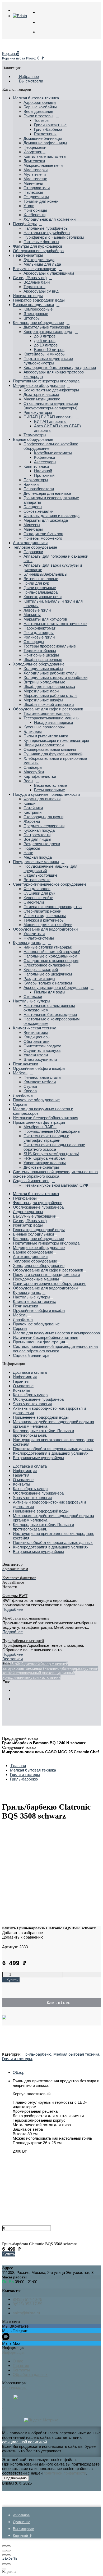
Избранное (28, 77)
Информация (25, 1377)
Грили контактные (50, 125)
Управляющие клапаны (45, 1163)
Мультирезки (35, 179)
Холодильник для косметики (50, 219)
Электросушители (40, 1059)
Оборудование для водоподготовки (45, 929)
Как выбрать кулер (30, 1395)
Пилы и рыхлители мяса (46, 736)
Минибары (33, 529)
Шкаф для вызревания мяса (49, 686)
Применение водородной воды (41, 1417)
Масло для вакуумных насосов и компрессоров (56, 1333)
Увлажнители (36, 1055)
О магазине (23, 1386)
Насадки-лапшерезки (53, 722)
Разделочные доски (42, 844)
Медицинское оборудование (39, 385)
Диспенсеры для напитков (47, 493)
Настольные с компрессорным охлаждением (51, 1021)
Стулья (30, 1086)
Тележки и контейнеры (44, 920)
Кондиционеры (37, 1037)
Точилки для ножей (41, 201)
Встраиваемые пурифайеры (38, 1458)
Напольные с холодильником (50, 956)
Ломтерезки (34, 161)
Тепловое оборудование (35, 547)
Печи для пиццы (39, 633)
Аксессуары (45, 462)
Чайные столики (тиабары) (48, 947)
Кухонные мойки (38, 898)
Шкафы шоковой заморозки (49, 704)
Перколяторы (36, 480)
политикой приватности (65, 2473)
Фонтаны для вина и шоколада (51, 516)
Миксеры (32, 525)
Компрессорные (38, 309)
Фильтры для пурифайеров (38, 246)
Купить (9, 2254)
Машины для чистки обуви (48, 925)
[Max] (16, 2397)
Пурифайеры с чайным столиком (54, 237)
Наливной (43, 471)
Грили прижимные (40, 588)
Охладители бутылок (43, 534)
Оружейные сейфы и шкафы (39, 1068)
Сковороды (34, 642)
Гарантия (21, 1381)
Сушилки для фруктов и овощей (53, 754)
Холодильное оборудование (39, 664)
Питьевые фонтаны (41, 242)
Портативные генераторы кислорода (46, 381)
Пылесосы (33, 192)
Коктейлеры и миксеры (45, 354)
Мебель (20, 1073)
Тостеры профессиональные (50, 646)
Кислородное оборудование (38, 323)
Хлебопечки (34, 215)
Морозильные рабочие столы (50, 695)
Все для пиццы (37, 839)
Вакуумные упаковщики (35, 269)
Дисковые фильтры (41, 1167)
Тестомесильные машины (47, 713)
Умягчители (34, 934)
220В (7, 1664)
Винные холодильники (33, 305)
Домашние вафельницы (45, 143)
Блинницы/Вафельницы (45, 574)
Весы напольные (50, 790)
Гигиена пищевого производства (53, 907)
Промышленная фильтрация (39, 1122)
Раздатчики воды (39, 979)
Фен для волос (37, 889)
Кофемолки (45, 457)
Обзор (18, 2072)
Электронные (36, 314)
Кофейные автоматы (53, 453)
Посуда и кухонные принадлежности (46, 794)
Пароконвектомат (39, 628)
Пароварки (33, 552)
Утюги (29, 206)
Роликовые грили (39, 637)
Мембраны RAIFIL (40, 1127)
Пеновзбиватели (39, 489)
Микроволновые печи (43, 165)
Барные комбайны (40, 107)
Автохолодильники (30, 543)
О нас (18, 2361)
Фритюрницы (35, 210)
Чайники (31, 484)
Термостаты (34, 287)
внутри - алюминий (43, 1677)
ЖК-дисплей (28, 1664)
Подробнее (13, 1609)
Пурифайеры (25, 224)
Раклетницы (45, 134)
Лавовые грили (37, 610)
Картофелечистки (40, 776)
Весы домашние (38, 111)
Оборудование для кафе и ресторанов (48, 709)
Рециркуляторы (38, 412)
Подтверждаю (15, 2478)
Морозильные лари (41, 691)
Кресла (30, 1091)
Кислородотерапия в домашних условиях (51, 1453)
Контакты (22, 1390)
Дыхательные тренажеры (47, 327)
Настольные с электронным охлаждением (49, 1008)
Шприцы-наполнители (44, 745)
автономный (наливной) (41, 1668)
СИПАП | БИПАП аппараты (48, 417)
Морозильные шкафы (43, 700)
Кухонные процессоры (44, 727)
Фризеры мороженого (43, 538)
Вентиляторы (36, 1032)
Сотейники (33, 808)
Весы (28, 781)
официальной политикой (24, 2442)
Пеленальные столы (42, 1077)
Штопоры (32, 318)
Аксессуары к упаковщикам (49, 273)
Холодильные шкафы (43, 669)
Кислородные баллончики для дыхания (60, 367)
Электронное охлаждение (47, 965)
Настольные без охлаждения (50, 1014)
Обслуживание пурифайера (38, 251)
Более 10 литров (49, 350)
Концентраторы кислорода (48, 332)
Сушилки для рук (39, 893)
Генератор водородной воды (39, 300)
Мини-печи (33, 183)
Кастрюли (32, 812)
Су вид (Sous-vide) (30, 278)
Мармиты (32, 615)
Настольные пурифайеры (47, 233)
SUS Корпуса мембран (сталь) (51, 1154)
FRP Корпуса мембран (44, 1158)
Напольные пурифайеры (46, 228)
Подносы (32, 848)
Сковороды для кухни (43, 817)
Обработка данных (30, 2374)
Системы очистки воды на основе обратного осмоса (54, 1147)
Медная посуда (38, 857)
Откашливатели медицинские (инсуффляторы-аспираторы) (51, 406)
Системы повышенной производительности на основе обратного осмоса (55, 1174)
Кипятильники (36, 466)
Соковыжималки (38, 511)
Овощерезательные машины (50, 749)
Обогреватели (36, 1041)
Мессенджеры (15, 2388)
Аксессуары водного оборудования (56, 988)
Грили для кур (36, 583)
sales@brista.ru (26, 2313)
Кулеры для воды (29, 943)
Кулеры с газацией (41, 970)
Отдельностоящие (40, 875)
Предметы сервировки (44, 826)
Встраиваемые (37, 880)
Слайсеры (33, 767)
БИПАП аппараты (50, 421)
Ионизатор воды (28, 296)
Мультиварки (36, 170)
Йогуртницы (34, 152)
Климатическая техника (35, 1028)
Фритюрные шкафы (41, 655)
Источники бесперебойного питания (46, 1118)
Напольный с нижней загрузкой (52, 952)
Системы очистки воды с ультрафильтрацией (46, 1138)
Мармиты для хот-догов (45, 619)
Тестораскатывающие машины (51, 718)
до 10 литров (46, 345)
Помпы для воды (50, 992)
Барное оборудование (33, 439)
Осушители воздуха (42, 1050)
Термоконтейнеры (40, 651)
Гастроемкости (37, 835)
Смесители (34, 902)
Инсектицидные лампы (45, 916)
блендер (71, 1668)
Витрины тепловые (41, 579)
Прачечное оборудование (36, 1100)
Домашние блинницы (43, 138)
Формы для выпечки (42, 799)
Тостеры (42, 120)
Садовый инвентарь (31, 1181)
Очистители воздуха (42, 1046)
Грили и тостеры (38, 116)
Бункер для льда (39, 260)
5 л (14, 1664)
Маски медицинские (42, 399)
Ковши (29, 803)
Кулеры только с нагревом (48, 983)
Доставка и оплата (30, 1372)
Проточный (44, 475)
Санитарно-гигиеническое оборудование (50, 884)
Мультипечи (35, 174)
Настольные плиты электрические (55, 624)
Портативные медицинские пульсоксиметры (48, 361)
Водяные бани (37, 282)
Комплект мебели (40, 1082)
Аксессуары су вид (41, 291)
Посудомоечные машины (36, 862)
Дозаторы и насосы (41, 394)
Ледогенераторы (28, 255)
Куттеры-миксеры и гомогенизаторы (56, 740)
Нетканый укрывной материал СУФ (56, 1185)
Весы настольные (50, 785)
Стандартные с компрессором (51, 961)
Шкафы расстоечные (43, 660)
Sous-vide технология (32, 1404)
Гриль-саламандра (41, 592)
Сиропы (20, 1104)
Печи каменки (25, 1064)
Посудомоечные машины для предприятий (50, 868)
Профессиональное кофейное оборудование (51, 446)
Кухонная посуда (39, 830)
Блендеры (33, 507)
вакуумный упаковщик (41, 1673)
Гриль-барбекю (48, 129)
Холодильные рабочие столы (50, 673)
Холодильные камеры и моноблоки (55, 677)
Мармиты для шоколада (46, 520)
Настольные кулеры (32, 1001)
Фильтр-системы (39, 938)
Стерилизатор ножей (42, 911)
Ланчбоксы (23, 1095)
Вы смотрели (31, 81)
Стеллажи (33, 996)
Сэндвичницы (36, 197)
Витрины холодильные (44, 682)
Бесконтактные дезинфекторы (51, 390)
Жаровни (32, 821)
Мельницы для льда (42, 264)
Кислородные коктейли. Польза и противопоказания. (43, 1433)
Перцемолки (35, 147)
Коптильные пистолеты (45, 156)
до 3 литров (45, 336)
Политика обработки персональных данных (53, 1449)
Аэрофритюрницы (40, 102)
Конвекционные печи (43, 597)
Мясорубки (34, 772)
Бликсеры (33, 731)
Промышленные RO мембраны (52, 1131)
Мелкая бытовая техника (36, 98)
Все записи (13, 1659)
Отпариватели (37, 188)
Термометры (35, 435)
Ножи (28, 853)
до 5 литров (45, 341)
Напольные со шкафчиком (48, 974)
